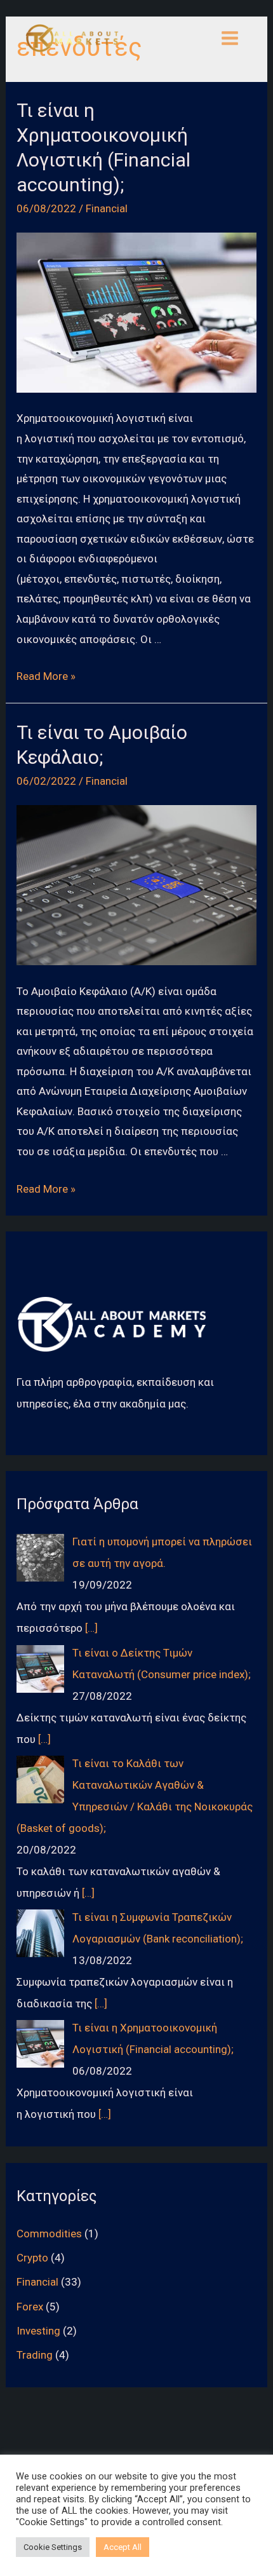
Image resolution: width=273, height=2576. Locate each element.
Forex (30, 2307)
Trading (35, 2355)
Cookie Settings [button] (53, 2547)
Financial (107, 208)
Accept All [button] (123, 2547)
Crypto (32, 2258)
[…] (91, 1628)
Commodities (49, 2234)
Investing (38, 2331)
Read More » (46, 676)
